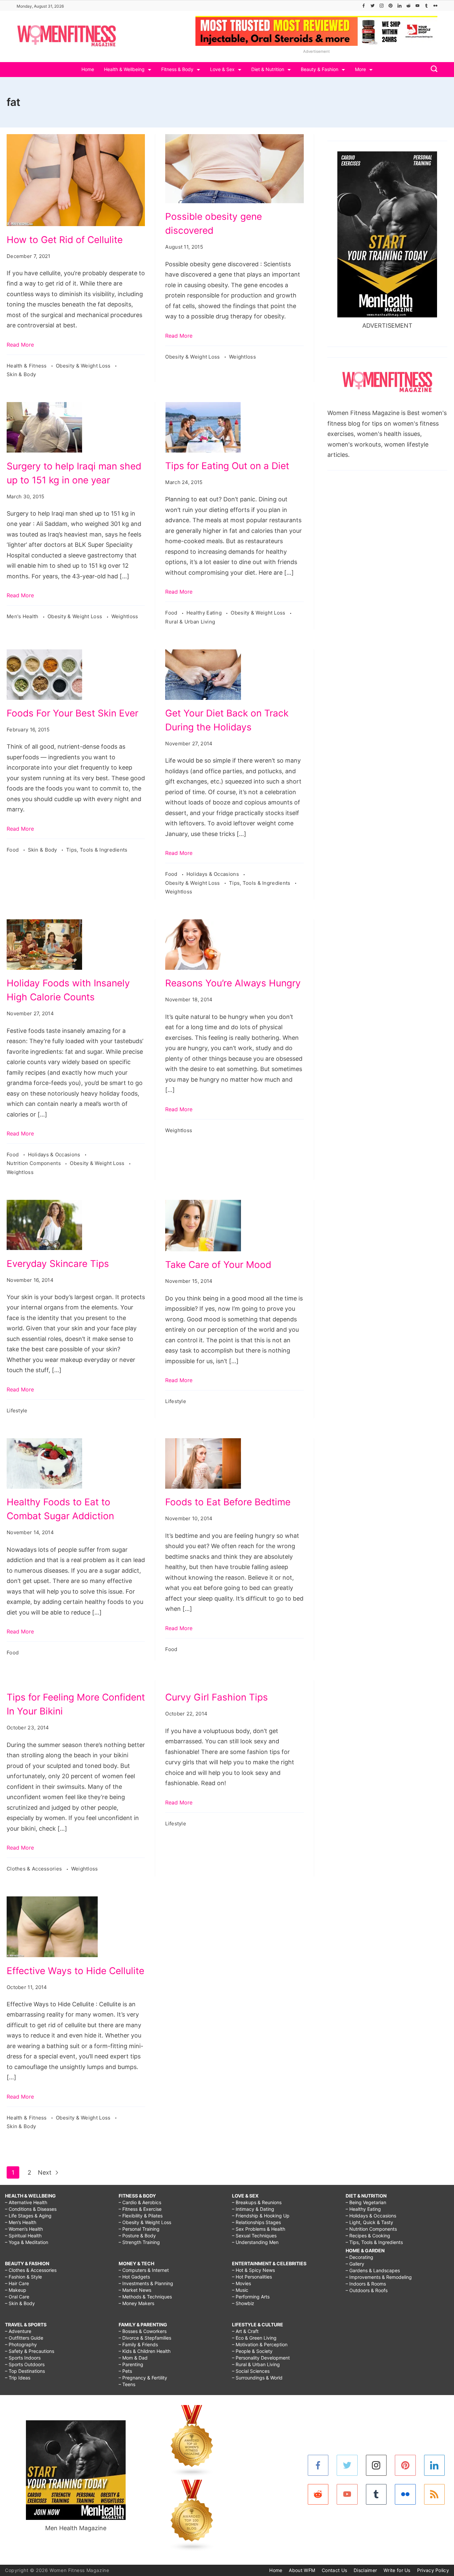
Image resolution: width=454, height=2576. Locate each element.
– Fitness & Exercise (140, 2209)
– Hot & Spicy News (253, 2270)
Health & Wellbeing (124, 69)
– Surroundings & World (257, 2378)
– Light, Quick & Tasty (369, 2222)
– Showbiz (243, 2303)
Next (46, 2172)
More (360, 69)
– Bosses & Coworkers (143, 2331)
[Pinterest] (391, 6)
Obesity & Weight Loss (84, 366)
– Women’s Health (24, 2229)
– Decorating (359, 2257)
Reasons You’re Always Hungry (233, 983)
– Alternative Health (26, 2202)
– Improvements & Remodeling (379, 2277)
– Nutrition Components (371, 2229)
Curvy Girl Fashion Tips (217, 1697)
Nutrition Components (34, 1163)
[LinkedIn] (399, 6)
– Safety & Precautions (30, 2351)
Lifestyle (17, 1411)
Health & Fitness (27, 366)
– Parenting (131, 2364)
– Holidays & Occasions (371, 2216)
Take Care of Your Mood (218, 1265)
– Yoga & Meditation (27, 2242)
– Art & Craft (245, 2331)
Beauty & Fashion (320, 69)
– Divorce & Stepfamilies (145, 2338)
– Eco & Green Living (254, 2338)
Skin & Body (21, 374)
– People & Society (252, 2351)
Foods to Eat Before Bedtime (228, 1502)
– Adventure (18, 2331)
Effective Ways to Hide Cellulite (75, 1971)
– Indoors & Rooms (366, 2284)
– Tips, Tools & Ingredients (374, 2242)
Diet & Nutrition (268, 69)
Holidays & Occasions (213, 874)
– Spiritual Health (23, 2236)
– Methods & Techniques (145, 2297)
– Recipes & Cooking (368, 2236)
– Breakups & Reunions (257, 2202)
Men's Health (23, 616)
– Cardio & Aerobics (140, 2202)
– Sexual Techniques (254, 2236)
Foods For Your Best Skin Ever (72, 713)
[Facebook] (364, 6)
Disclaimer (365, 2570)
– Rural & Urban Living (256, 2364)
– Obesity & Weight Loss (145, 2222)
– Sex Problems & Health (259, 2229)
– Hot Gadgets (134, 2277)
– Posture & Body (137, 2236)
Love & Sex (222, 69)
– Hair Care (17, 2283)
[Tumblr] (426, 6)
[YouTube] (417, 6)
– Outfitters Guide (24, 2338)
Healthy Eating (205, 613)
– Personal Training (139, 2229)
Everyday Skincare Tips (58, 1264)
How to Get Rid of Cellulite (65, 240)
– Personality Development (261, 2358)
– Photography (21, 2344)
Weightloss (242, 357)
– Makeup (16, 2290)
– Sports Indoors (23, 2358)
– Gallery (355, 2264)
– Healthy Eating (363, 2209)
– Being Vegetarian (366, 2202)
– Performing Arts (251, 2297)
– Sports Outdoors (25, 2364)
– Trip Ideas (18, 2378)
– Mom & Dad (133, 2358)
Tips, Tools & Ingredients (97, 850)
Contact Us (334, 2570)
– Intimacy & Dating (253, 2209)
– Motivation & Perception (260, 2344)
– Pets (125, 2371)
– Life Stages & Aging (28, 2216)
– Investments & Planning (146, 2283)
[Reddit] (408, 6)
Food (172, 613)
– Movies (241, 2283)
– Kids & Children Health (145, 2351)
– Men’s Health (21, 2222)
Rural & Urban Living (190, 622)
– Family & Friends (138, 2344)
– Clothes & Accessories (31, 2270)
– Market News (135, 2290)
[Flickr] (435, 6)
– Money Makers (136, 2303)
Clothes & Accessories (35, 1869)
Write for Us (397, 2570)
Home (88, 69)
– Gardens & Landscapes (373, 2270)
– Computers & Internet (144, 2270)
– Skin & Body (20, 2303)
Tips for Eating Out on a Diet (227, 466)
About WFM (302, 2570)
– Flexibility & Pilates (141, 2216)
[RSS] (435, 2494)
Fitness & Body (177, 69)
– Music (240, 2290)
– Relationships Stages (256, 2222)
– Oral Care (17, 2297)
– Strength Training (139, 2242)
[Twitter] (373, 6)
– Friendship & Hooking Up (261, 2216)
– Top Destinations (25, 2371)
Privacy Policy (433, 2570)
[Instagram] (382, 6)
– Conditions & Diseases (31, 2209)
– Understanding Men (255, 2242)
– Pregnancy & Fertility (143, 2378)
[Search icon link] (432, 70)
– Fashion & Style (23, 2277)
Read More (20, 345)
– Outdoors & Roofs (367, 2290)
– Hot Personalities (252, 2277)
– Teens (127, 2384)
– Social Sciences (251, 2371)
